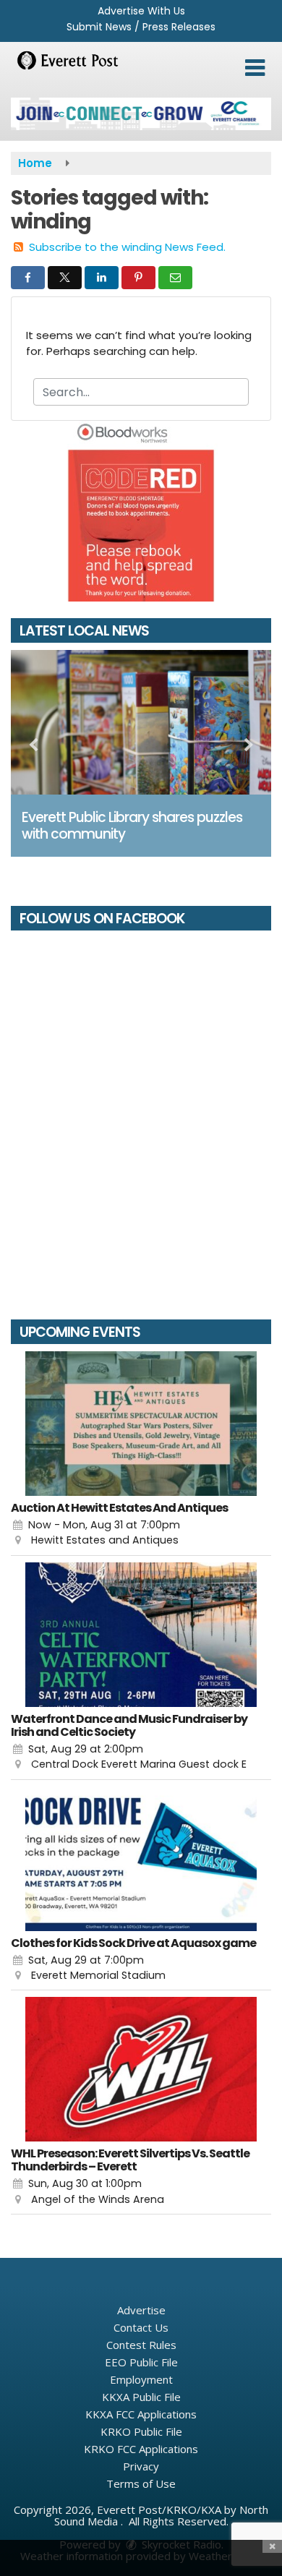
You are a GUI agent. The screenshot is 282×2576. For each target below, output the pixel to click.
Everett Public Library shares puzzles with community (132, 826)
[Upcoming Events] (141, 1424)
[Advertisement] (141, 114)
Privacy (141, 2466)
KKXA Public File (141, 2397)
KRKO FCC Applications (141, 2449)
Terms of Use (141, 2483)
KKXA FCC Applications (141, 2414)
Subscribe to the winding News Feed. (127, 247)
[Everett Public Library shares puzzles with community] (141, 722)
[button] (255, 68)
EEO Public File (141, 2362)
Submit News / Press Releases (141, 27)
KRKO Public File (141, 2431)
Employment (141, 2379)
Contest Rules (141, 2345)
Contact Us (141, 2327)
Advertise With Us (141, 11)
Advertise (141, 2310)
